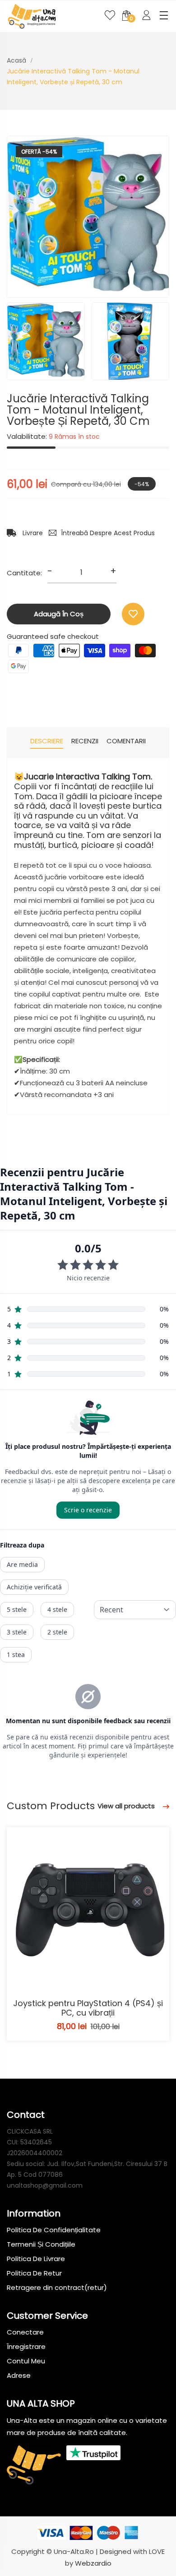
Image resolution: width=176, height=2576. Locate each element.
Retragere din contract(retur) (57, 2287)
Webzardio (93, 2563)
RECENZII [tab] (85, 741)
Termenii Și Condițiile (41, 2244)
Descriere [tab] (47, 741)
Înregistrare (26, 2346)
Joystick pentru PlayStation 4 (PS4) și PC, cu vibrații (88, 2008)
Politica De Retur (34, 2273)
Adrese (19, 2375)
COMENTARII (126, 741)
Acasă (16, 60)
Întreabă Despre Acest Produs (108, 533)
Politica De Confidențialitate (54, 2230)
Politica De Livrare (36, 2259)
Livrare (32, 533)
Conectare (25, 2332)
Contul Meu (26, 2361)
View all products (127, 1806)
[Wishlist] (133, 614)
